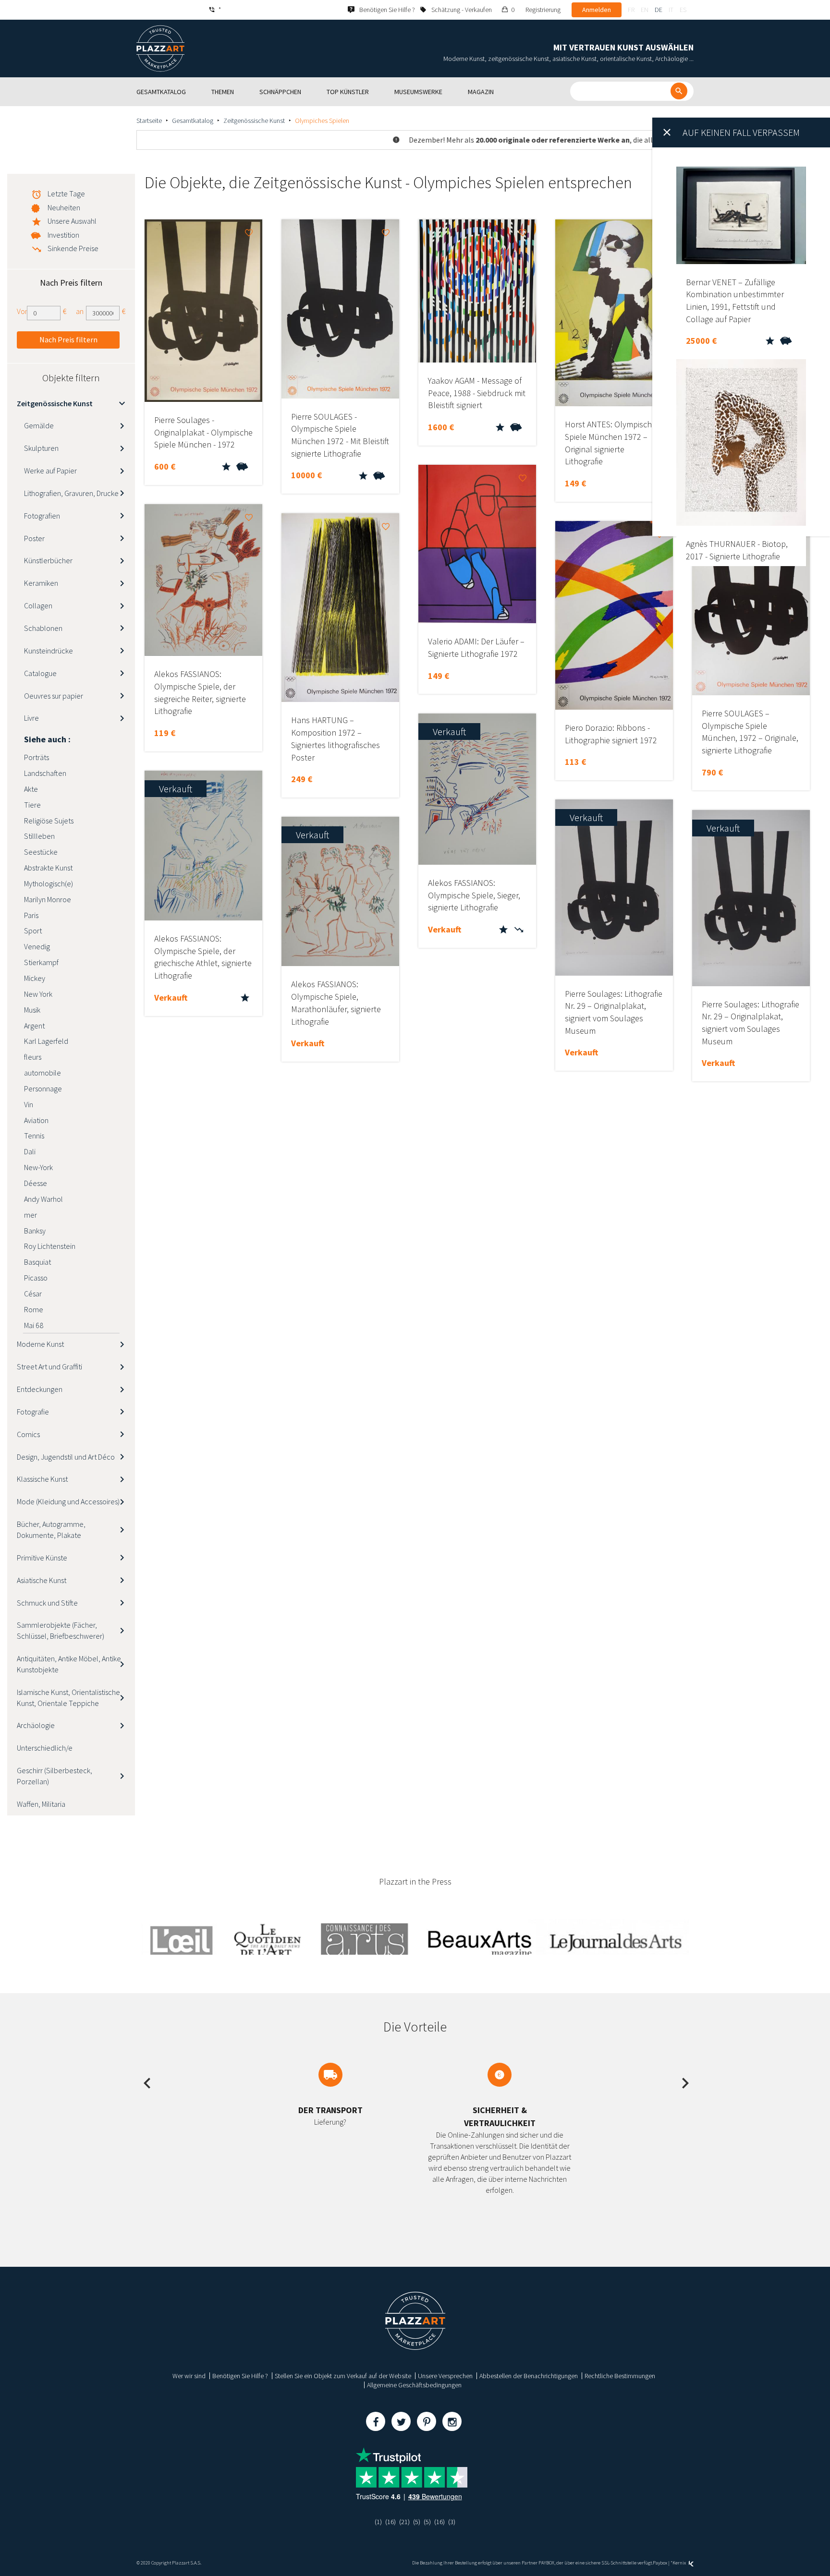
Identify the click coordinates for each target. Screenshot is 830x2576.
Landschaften (45, 773)
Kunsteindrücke (49, 651)
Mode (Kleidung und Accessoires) (68, 1501)
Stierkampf (41, 962)
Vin (29, 1104)
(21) (404, 2522)
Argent (34, 1026)
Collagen (38, 605)
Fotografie (33, 1412)
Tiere (32, 805)
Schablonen (43, 628)
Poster (34, 538)
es (683, 10)
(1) (378, 2522)
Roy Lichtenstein (50, 1246)
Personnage (43, 1088)
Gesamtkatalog (193, 121)
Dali (30, 1151)
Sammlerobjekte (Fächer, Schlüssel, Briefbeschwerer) (61, 1630)
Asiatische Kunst (42, 1580)
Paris (31, 915)
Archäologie (36, 1725)
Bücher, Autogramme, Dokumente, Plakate (51, 1530)
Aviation (36, 1120)
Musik (32, 1010)
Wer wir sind (189, 2376)
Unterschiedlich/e (45, 1748)
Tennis (34, 1136)
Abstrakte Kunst (48, 868)
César (33, 1294)
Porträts (37, 757)
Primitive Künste (42, 1558)
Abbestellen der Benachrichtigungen (529, 2376)
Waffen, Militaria (41, 1804)
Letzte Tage (66, 194)
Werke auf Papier (50, 471)
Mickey (35, 978)
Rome (34, 1309)
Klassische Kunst (42, 1479)
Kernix (680, 2563)
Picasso (36, 1278)
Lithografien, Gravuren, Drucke (71, 493)
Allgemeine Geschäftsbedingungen (414, 2385)
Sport (33, 931)
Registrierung (543, 10)
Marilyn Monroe (48, 899)
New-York (38, 1167)
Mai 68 (34, 1325)
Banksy (35, 1231)
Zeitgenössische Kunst (254, 121)
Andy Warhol (43, 1199)
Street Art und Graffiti (49, 1367)
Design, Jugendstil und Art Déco (66, 1457)
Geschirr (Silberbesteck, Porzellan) (55, 1776)
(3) (452, 2522)
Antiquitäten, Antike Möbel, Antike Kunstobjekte (69, 1664)
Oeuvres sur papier (54, 696)
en (645, 10)
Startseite (149, 121)
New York (38, 994)
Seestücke (41, 852)
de (659, 10)
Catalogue (40, 673)
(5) (417, 2522)
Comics (28, 1434)
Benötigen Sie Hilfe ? (240, 2376)
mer (31, 1215)
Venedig (37, 946)
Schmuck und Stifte (47, 1603)
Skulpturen (41, 448)
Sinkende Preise (73, 248)
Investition (63, 235)
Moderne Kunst (40, 1344)
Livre (31, 718)
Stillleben (39, 836)
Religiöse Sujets (49, 821)
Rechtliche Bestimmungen (620, 2376)
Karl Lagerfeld (46, 1041)
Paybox (660, 2563)
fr (631, 10)
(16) (391, 2522)
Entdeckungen (40, 1389)
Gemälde (39, 425)
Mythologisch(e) (49, 883)
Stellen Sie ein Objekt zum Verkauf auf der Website (343, 2376)
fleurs (33, 1057)
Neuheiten (64, 207)
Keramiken (41, 583)
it (671, 10)
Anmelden (597, 10)
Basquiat (37, 1262)
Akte (31, 789)
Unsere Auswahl (72, 221)
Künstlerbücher (48, 560)
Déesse (36, 1183)
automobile (43, 1073)
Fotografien (42, 516)
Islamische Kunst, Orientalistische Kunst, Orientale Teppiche (68, 1698)
